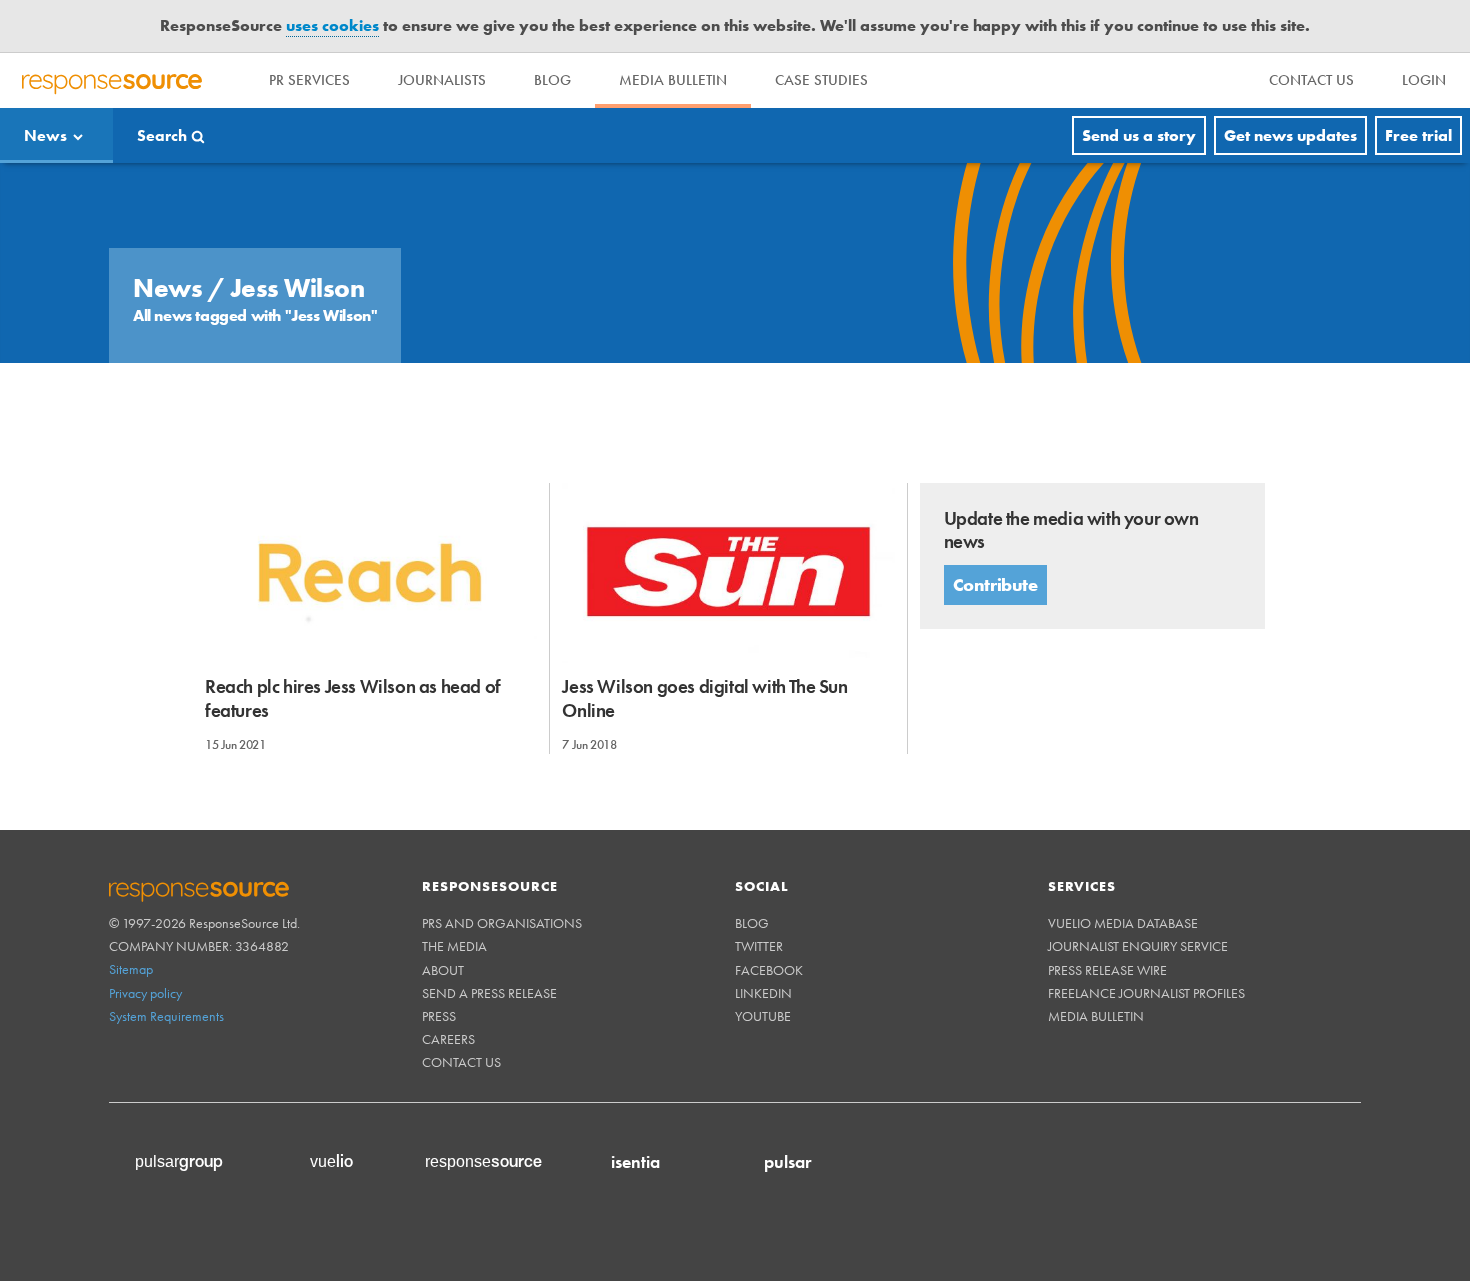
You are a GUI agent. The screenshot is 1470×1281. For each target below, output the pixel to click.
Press (439, 1016)
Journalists (442, 80)
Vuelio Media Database (1123, 923)
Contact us (461, 1062)
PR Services (309, 80)
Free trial (1418, 135)
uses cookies (332, 25)
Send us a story (1139, 135)
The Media (454, 946)
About (443, 970)
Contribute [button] (995, 584)
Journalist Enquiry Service (1138, 946)
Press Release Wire (1107, 970)
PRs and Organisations (502, 923)
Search (162, 135)
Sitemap (131, 969)
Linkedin (763, 993)
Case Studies (821, 80)
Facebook (769, 970)
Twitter (759, 946)
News (45, 135)
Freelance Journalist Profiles (1146, 993)
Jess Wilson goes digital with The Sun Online (704, 698)
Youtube (763, 1016)
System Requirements (166, 1016)
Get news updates (1290, 135)
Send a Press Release (489, 993)
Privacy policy (145, 993)
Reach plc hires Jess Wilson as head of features (353, 698)
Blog (552, 80)
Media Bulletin (673, 80)
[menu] (1311, 80)
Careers (448, 1039)
